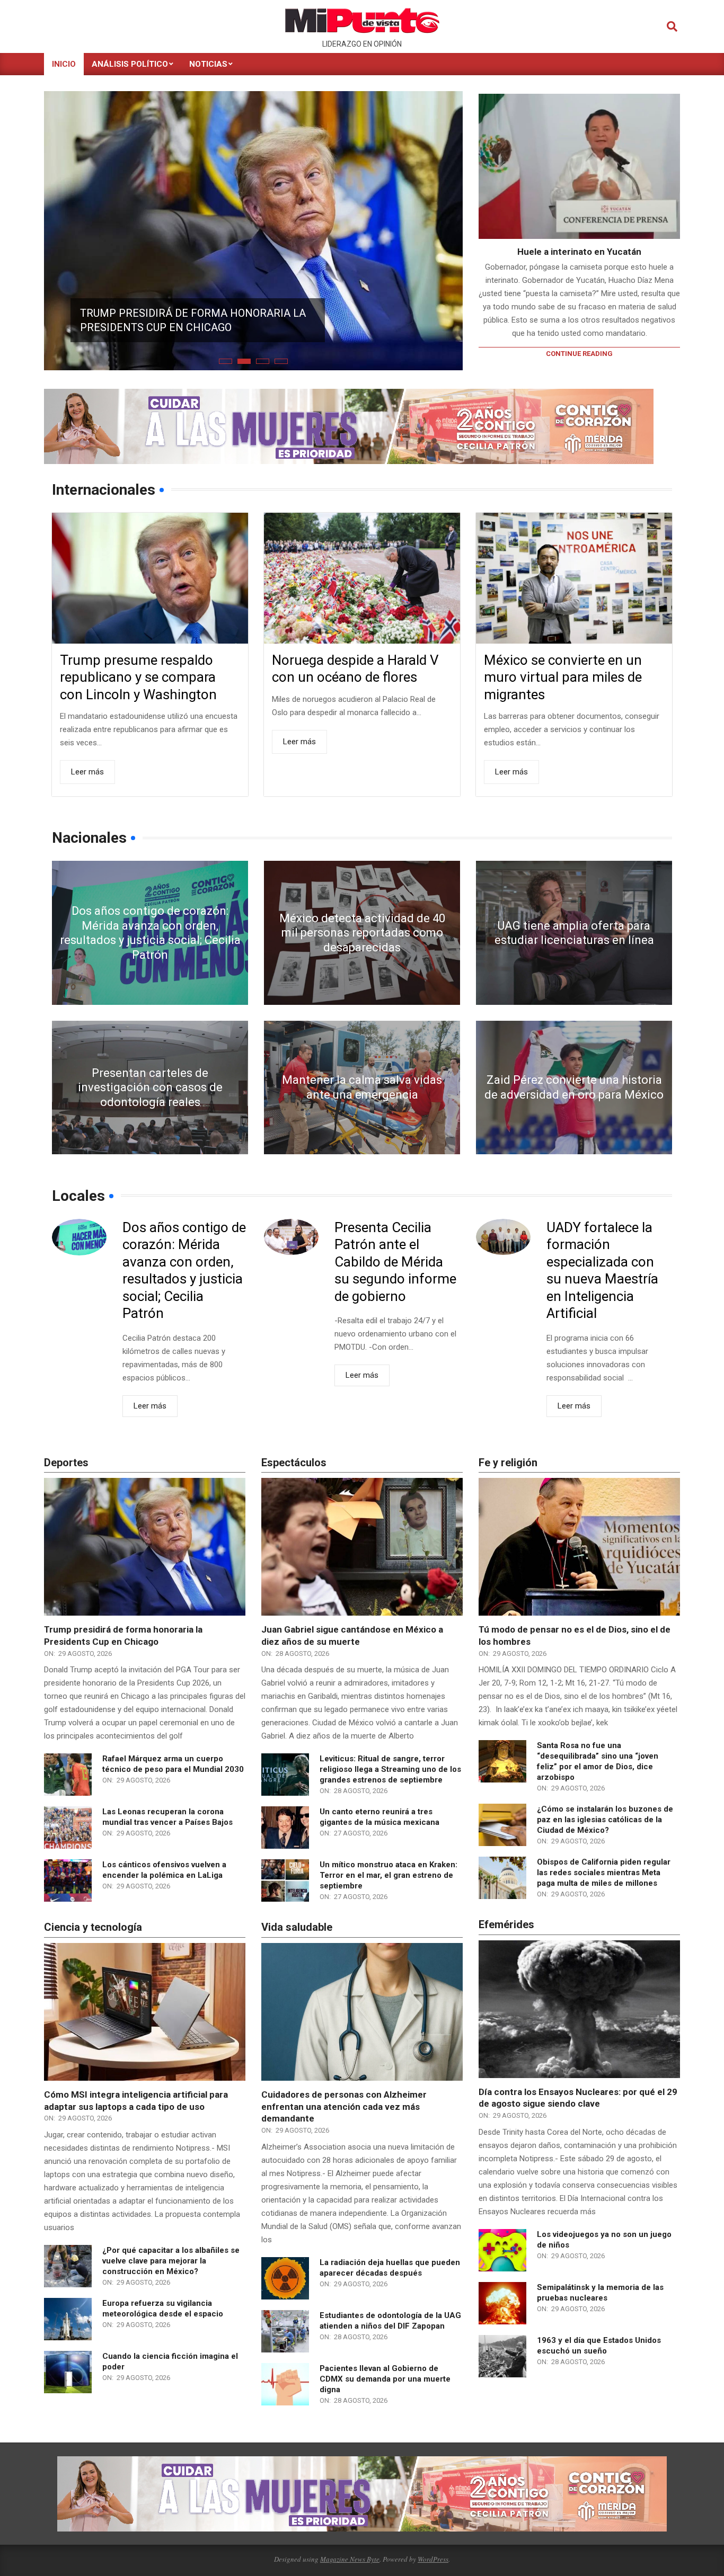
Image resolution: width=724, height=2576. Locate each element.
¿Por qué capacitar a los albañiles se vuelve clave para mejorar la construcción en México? (171, 2250)
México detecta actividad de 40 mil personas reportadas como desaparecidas (362, 922)
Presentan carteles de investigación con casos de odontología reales (150, 1077)
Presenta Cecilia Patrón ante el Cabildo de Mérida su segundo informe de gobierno (395, 1251)
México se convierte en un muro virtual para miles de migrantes (563, 667)
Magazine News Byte (350, 2548)
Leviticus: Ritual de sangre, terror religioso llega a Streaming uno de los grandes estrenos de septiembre (390, 1759)
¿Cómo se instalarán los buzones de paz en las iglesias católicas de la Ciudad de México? (605, 1809)
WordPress (433, 2548)
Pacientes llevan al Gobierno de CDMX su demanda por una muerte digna (385, 2368)
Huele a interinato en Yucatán (579, 252)
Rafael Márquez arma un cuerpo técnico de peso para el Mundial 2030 (195, 281)
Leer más (87, 761)
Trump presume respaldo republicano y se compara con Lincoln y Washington (138, 667)
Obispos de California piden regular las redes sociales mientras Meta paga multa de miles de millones (604, 1862)
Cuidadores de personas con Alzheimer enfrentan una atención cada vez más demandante (344, 2096)
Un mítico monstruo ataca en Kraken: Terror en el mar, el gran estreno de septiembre (389, 1865)
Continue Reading (579, 354)
